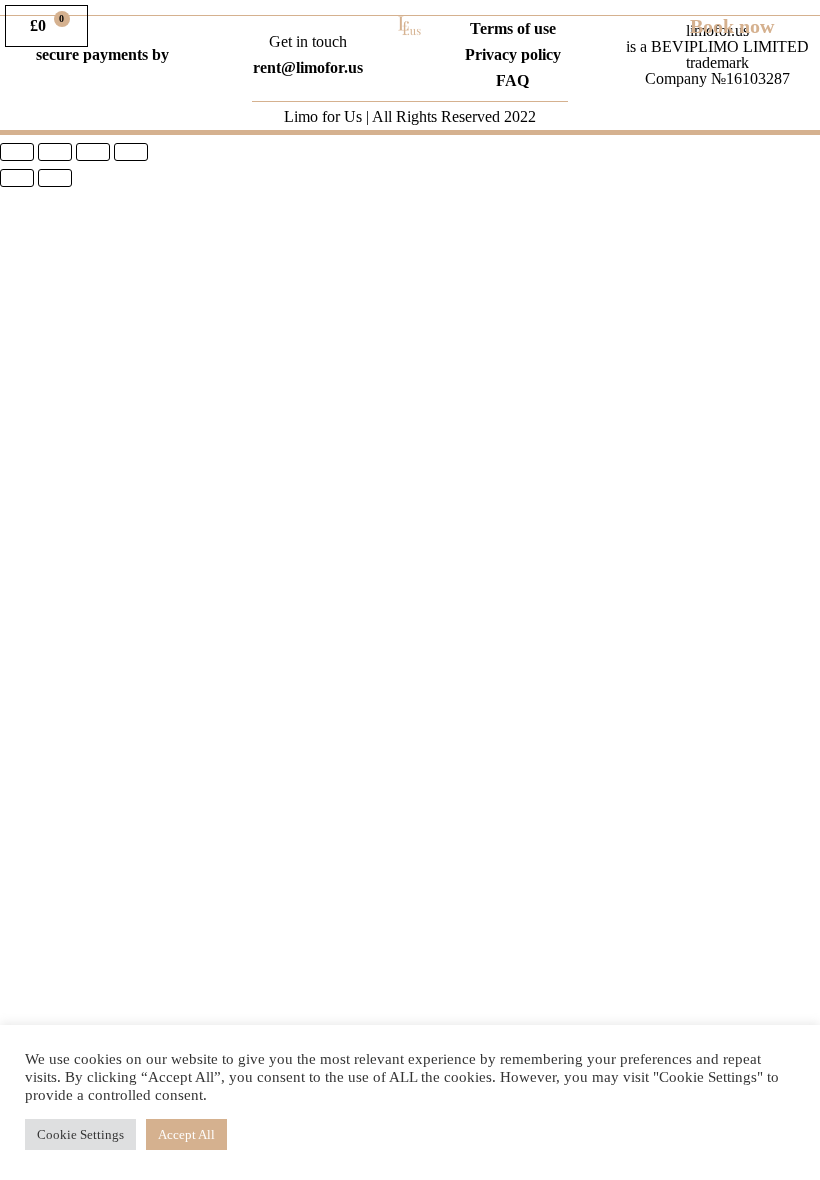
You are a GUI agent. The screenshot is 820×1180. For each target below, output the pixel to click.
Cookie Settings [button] (80, 1134)
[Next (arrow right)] (55, 178)
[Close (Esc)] (17, 152)
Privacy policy (513, 54)
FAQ (512, 80)
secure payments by (102, 54)
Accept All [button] (186, 1134)
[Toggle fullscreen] (93, 152)
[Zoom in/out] (131, 152)
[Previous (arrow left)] (17, 178)
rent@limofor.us (308, 67)
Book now (732, 26)
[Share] (55, 152)
